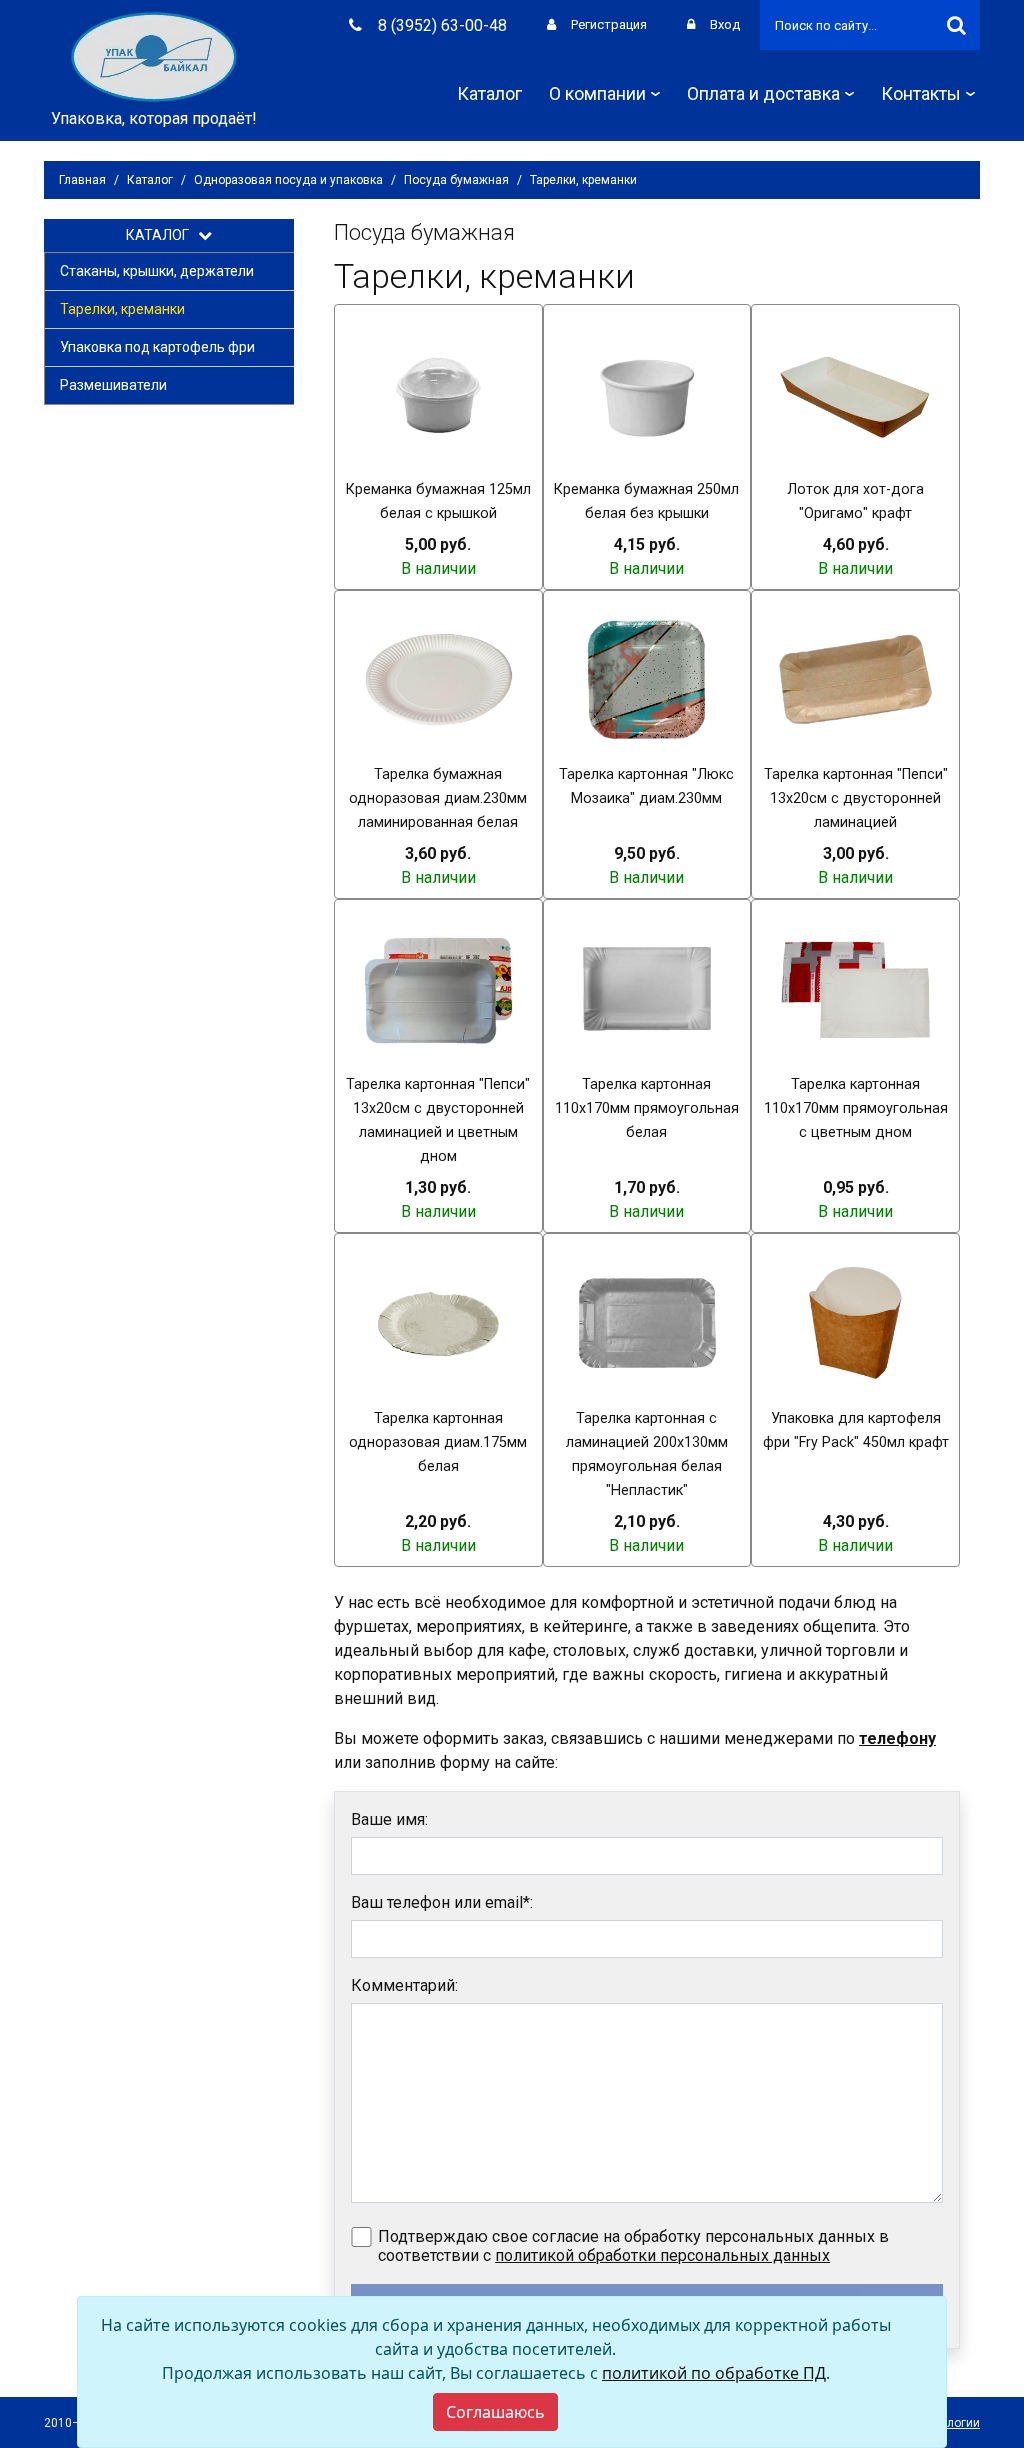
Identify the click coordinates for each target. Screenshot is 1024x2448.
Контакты (921, 93)
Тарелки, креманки (122, 309)
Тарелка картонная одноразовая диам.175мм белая (438, 1442)
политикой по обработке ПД (714, 2373)
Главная (82, 180)
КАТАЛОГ (162, 235)
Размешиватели (113, 385)
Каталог (489, 93)
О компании (597, 93)
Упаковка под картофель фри (157, 347)
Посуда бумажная (456, 180)
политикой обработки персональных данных (662, 2255)
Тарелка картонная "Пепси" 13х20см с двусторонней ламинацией (856, 798)
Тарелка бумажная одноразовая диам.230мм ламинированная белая (438, 798)
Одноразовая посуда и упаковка (288, 180)
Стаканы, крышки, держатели (157, 271)
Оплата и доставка (763, 93)
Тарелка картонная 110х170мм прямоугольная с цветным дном (856, 1108)
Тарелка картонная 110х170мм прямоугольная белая (647, 1108)
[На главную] (154, 55)
